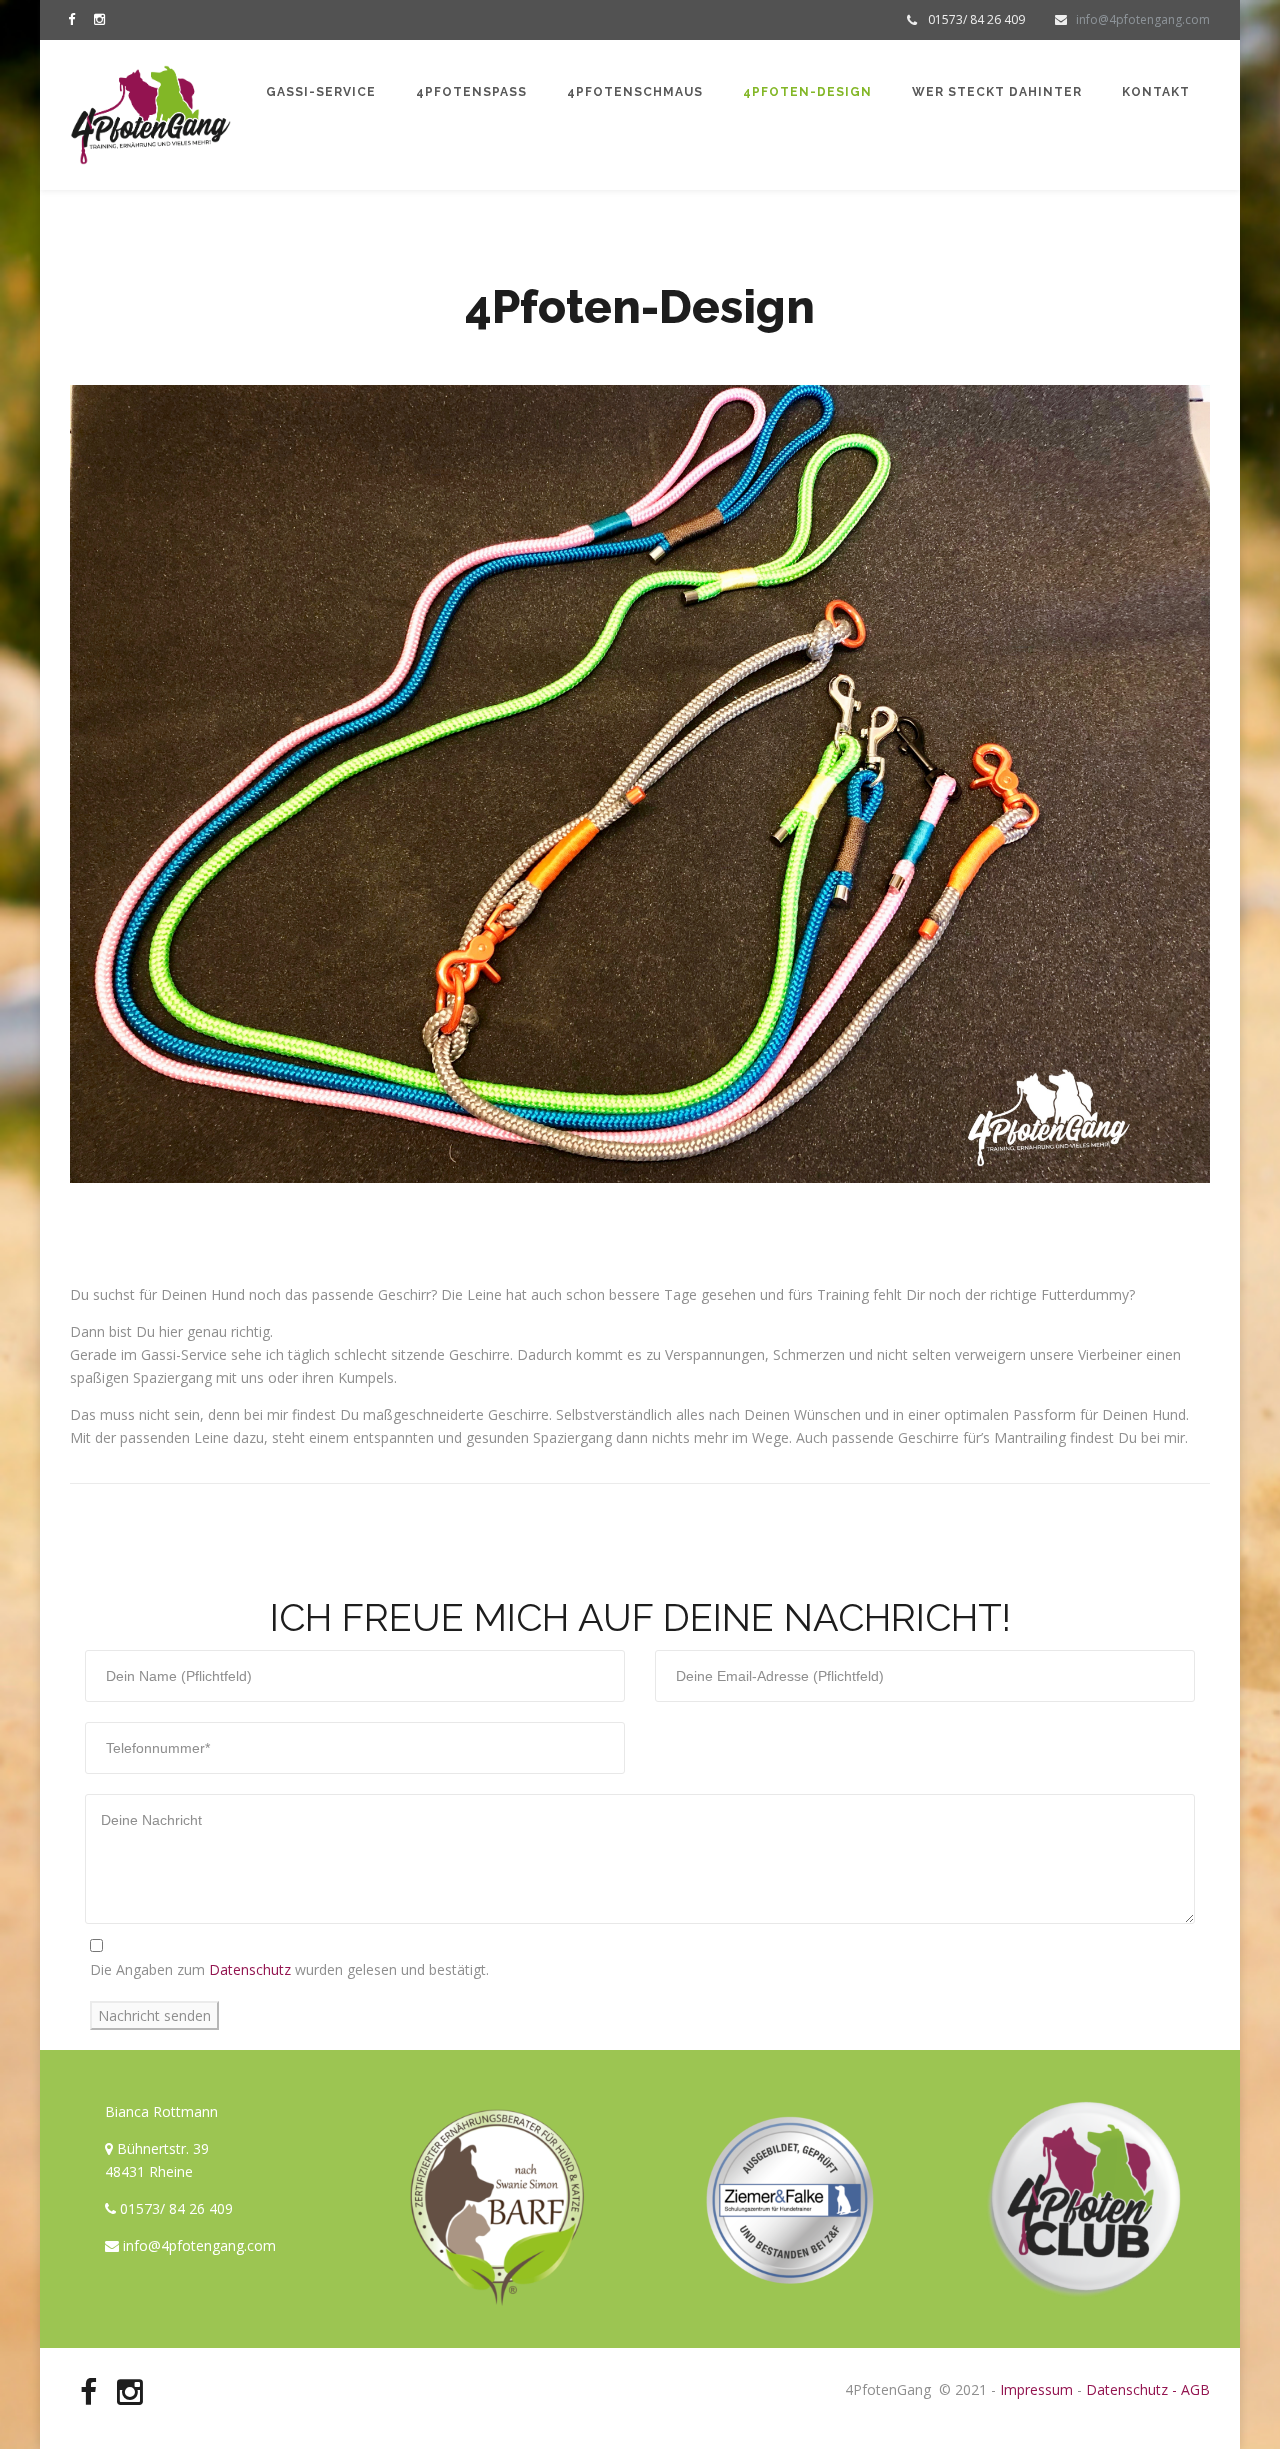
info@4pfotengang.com (1143, 19)
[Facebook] (76, 18)
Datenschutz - (1131, 2389)
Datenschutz (248, 1969)
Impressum (1036, 2389)
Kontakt (1156, 92)
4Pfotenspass (471, 92)
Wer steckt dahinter (997, 92)
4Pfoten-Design (807, 92)
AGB (1193, 2389)
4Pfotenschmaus (635, 92)
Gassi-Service (321, 92)
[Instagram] (104, 18)
